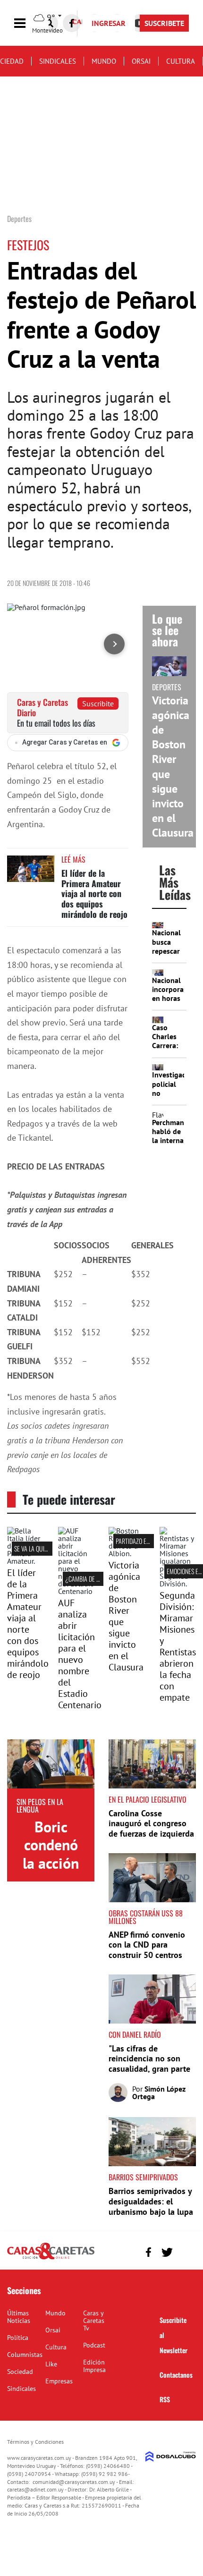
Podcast (94, 2345)
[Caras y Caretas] (51, 2259)
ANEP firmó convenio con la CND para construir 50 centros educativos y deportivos (147, 1955)
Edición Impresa (94, 2366)
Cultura (181, 61)
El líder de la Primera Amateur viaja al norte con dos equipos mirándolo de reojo (94, 893)
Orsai (141, 61)
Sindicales (58, 61)
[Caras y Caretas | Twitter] (167, 2252)
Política (18, 2338)
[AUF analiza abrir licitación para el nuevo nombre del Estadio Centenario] (76, 1591)
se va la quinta (34, 1548)
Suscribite (98, 703)
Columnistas (25, 2355)
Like (51, 2364)
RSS (165, 2399)
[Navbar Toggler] (27, 23)
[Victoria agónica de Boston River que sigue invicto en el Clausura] (127, 1553)
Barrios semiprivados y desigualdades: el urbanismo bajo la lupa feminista (151, 2206)
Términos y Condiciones (35, 2442)
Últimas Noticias (19, 2317)
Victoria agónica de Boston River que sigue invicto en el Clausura (126, 1616)
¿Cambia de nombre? (93, 1579)
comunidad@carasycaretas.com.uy (74, 2482)
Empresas (59, 2381)
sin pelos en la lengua (40, 1805)
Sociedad (20, 2372)
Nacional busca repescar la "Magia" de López (168, 951)
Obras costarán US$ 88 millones (146, 1917)
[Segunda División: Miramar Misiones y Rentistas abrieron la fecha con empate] (178, 1584)
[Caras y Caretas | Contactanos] (185, 2251)
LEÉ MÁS (73, 859)
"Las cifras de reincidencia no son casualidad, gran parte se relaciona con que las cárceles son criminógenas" (149, 2074)
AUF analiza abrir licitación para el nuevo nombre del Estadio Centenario (80, 1654)
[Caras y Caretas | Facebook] (72, 23)
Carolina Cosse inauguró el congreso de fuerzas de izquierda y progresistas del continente (151, 1834)
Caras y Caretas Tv (94, 2321)
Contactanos (176, 2375)
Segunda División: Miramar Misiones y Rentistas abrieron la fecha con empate (178, 1646)
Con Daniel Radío (135, 2034)
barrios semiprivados (143, 2177)
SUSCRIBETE (164, 23)
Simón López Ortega (159, 2093)
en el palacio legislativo (148, 1799)
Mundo (104, 61)
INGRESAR (109, 23)
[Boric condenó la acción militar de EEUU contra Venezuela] (51, 1764)
